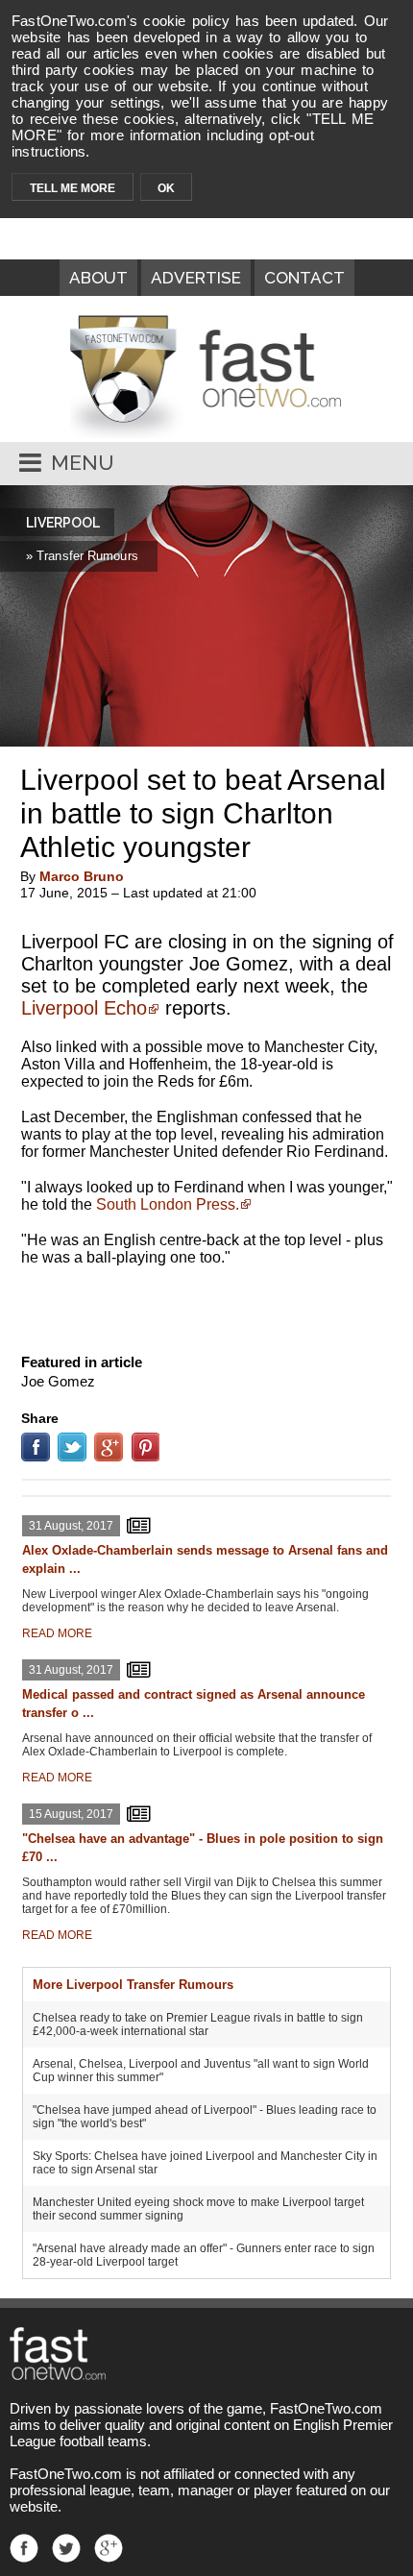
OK (166, 188)
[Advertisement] (206, 1306)
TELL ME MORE (73, 188)
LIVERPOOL (63, 523)
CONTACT (304, 278)
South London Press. (168, 1204)
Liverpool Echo (84, 1008)
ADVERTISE (196, 278)
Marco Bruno (82, 876)
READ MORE (57, 1633)
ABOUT (98, 278)
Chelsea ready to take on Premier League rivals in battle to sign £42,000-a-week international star (198, 2024)
